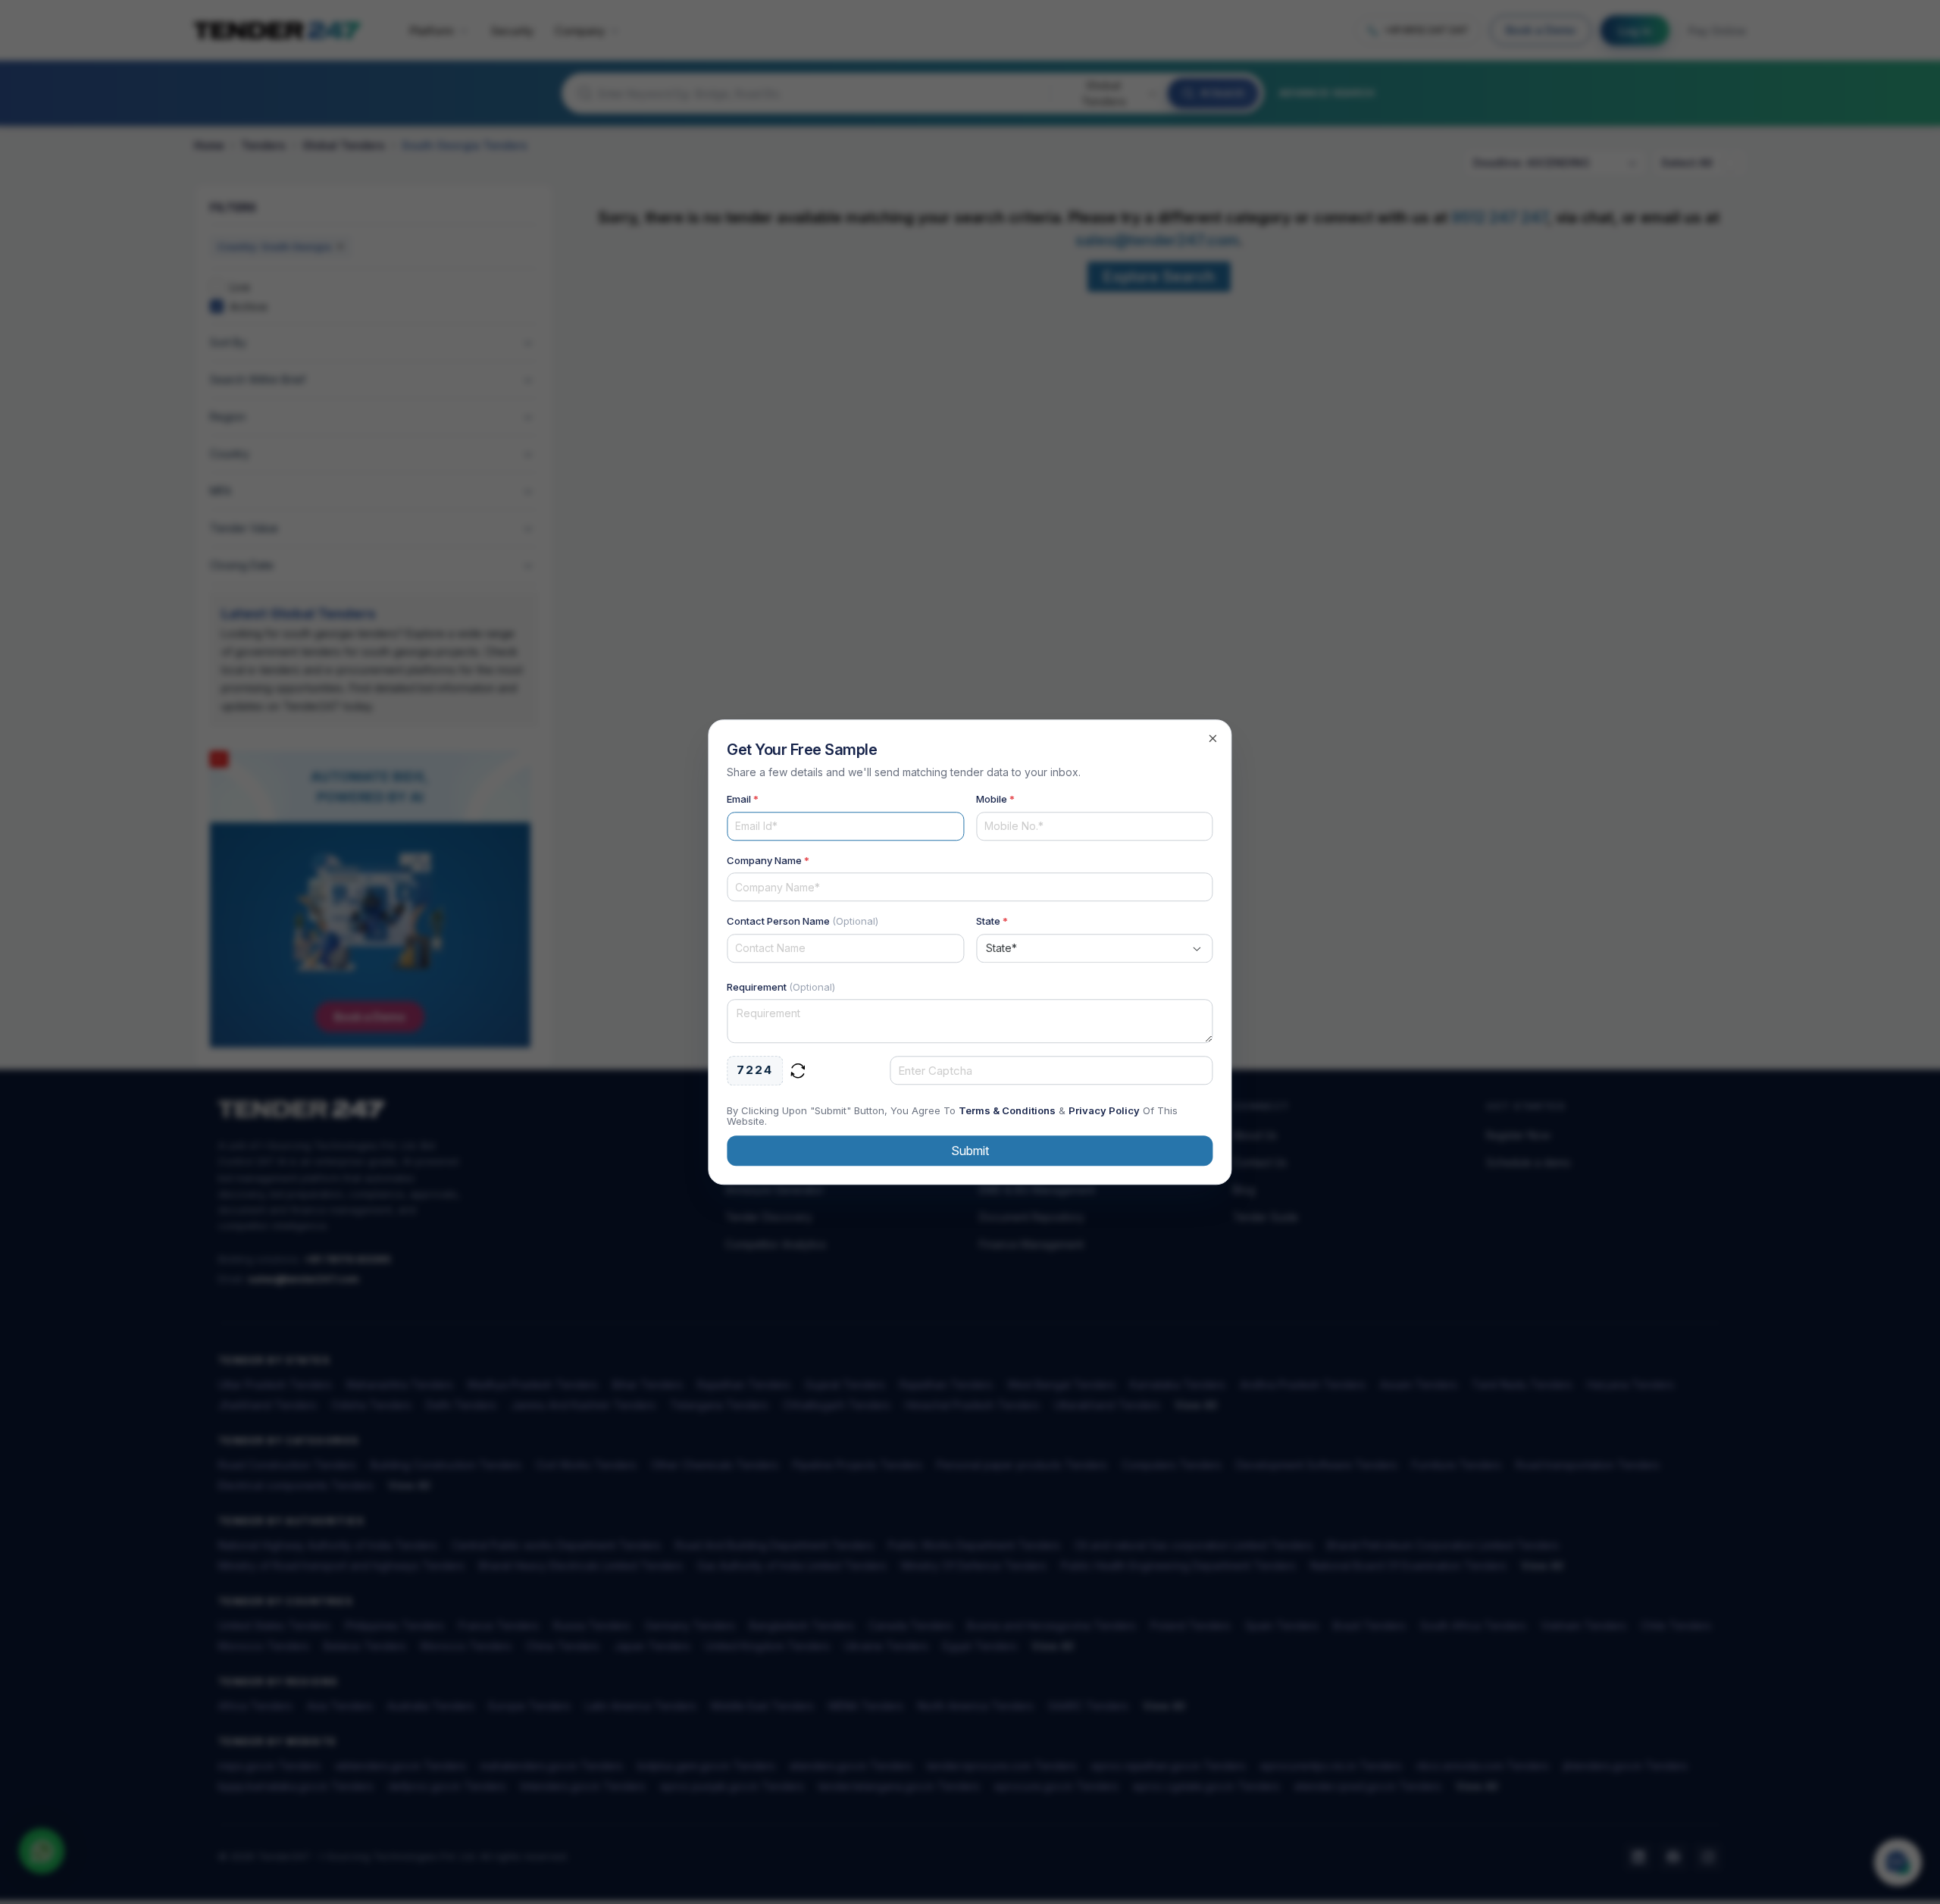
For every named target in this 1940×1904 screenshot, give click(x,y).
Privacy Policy (1104, 1110)
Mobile (995, 799)
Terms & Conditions (1007, 1110)
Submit (970, 1151)
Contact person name (803, 921)
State (992, 921)
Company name (768, 860)
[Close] (1213, 738)
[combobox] (1095, 948)
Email (743, 799)
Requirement (781, 987)
